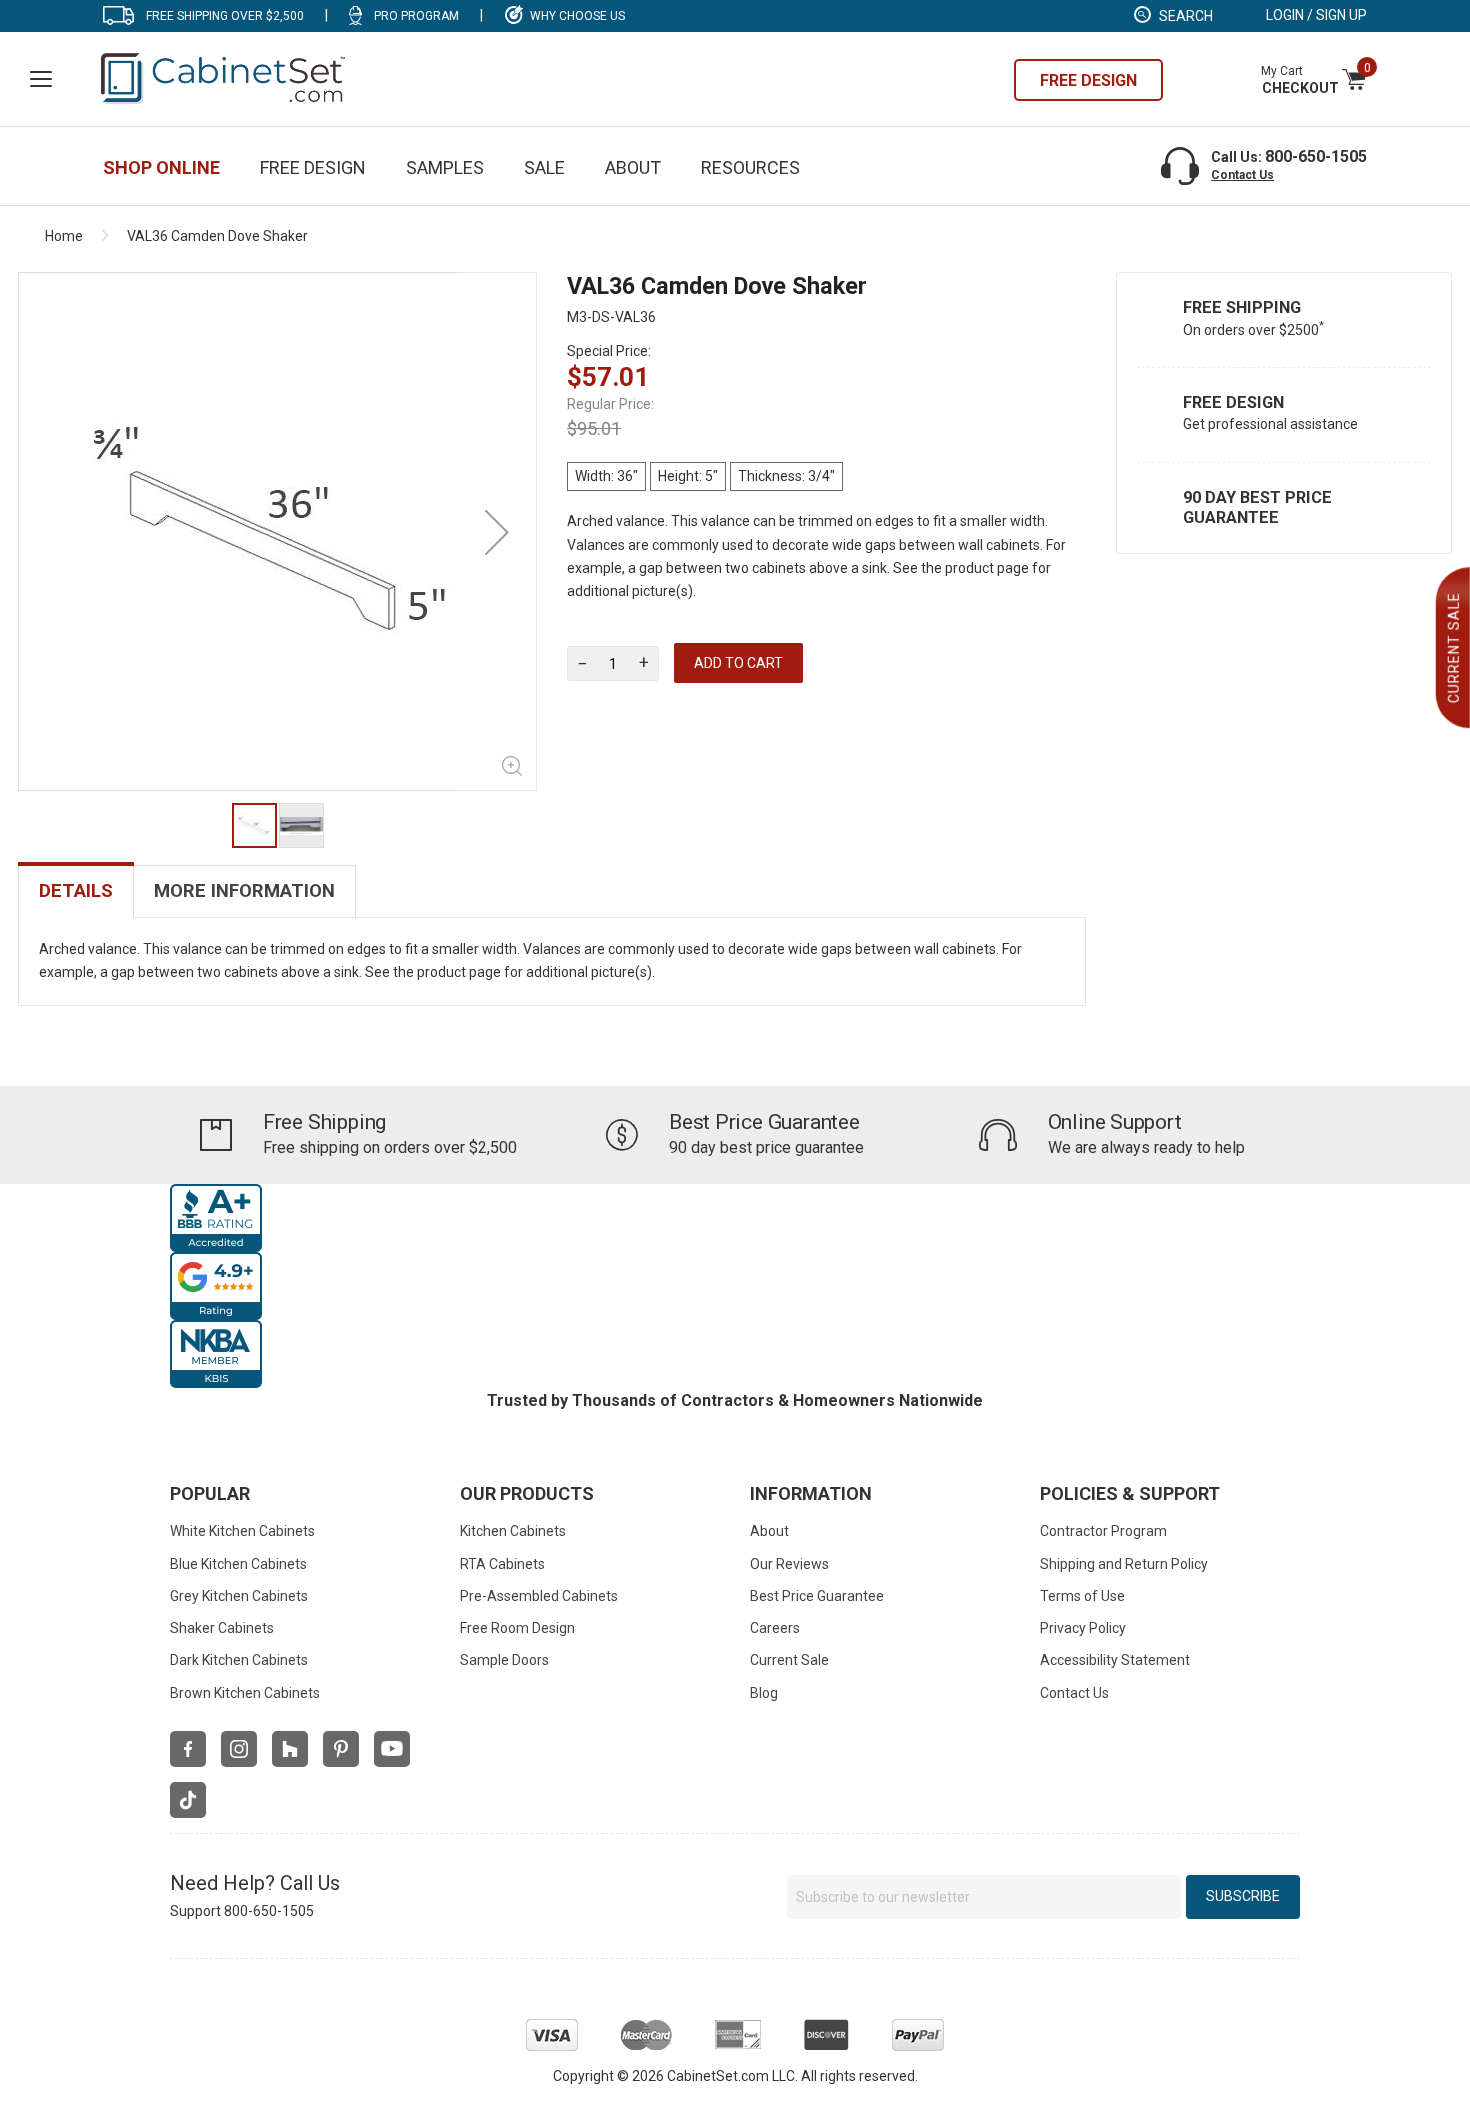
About (633, 167)
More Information (244, 891)
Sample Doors (504, 1660)
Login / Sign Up (1316, 15)
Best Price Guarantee (764, 1122)
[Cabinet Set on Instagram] (239, 1749)
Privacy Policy (1083, 1628)
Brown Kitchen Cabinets (245, 1693)
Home (64, 236)
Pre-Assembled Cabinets (539, 1596)
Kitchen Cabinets (513, 1531)
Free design (1088, 80)
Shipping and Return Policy (1124, 1564)
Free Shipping (1242, 307)
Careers (775, 1628)
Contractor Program (1103, 1531)
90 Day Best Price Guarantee (1257, 507)
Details (76, 891)
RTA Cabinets (502, 1564)
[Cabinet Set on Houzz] (290, 1749)
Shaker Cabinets (222, 1628)
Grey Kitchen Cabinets (239, 1596)
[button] (497, 531)
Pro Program (416, 16)
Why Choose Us (577, 16)
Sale (544, 167)
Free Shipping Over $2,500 (225, 16)
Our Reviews (789, 1564)
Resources (750, 167)
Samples (445, 167)
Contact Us (1242, 175)
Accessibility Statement (1115, 1660)
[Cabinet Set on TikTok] (188, 1800)
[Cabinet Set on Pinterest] (341, 1749)
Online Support (1115, 1122)
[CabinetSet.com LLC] (224, 77)
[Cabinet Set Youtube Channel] (392, 1749)
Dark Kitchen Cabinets (239, 1660)
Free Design (1233, 402)
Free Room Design (517, 1628)
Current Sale (789, 1660)
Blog (764, 1693)
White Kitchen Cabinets (242, 1531)
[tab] (76, 891)
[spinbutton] (613, 663)
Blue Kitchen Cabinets (238, 1564)
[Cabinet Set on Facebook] (188, 1749)
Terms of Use (1082, 1596)
